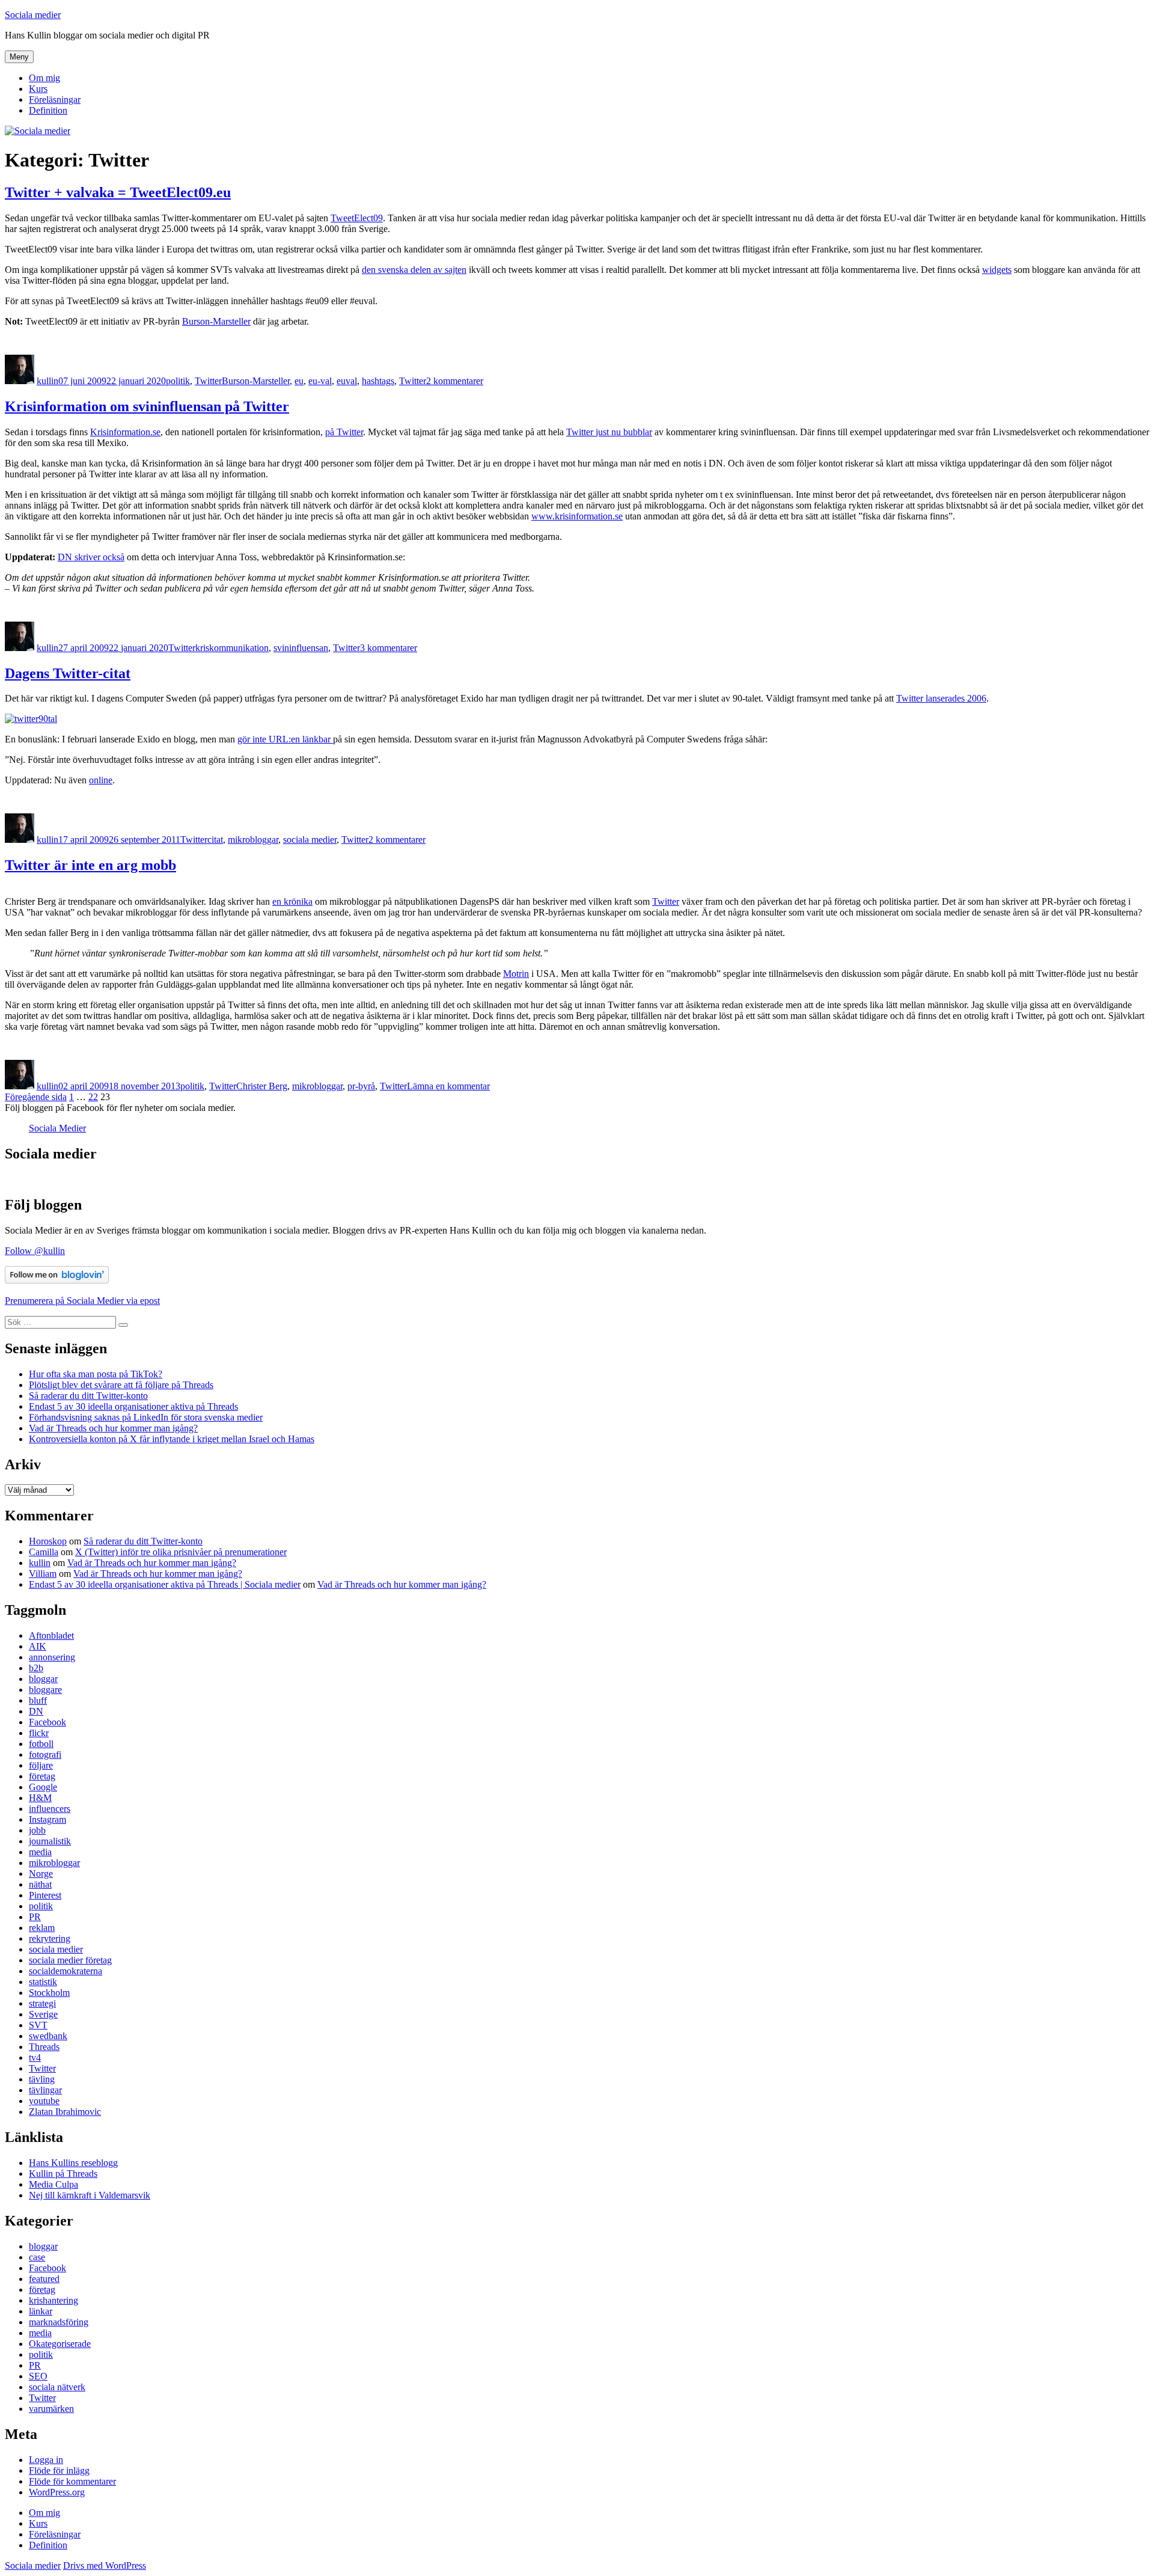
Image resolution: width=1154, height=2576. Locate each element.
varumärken (51, 2409)
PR (35, 1917)
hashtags (378, 381)
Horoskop (48, 1541)
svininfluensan (301, 648)
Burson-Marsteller (216, 321)
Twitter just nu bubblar (609, 432)
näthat (40, 1884)
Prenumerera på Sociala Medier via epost (82, 1301)
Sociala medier (33, 15)
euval (347, 381)
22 (93, 1097)
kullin (47, 381)
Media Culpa (53, 2184)
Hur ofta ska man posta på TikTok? (96, 1374)
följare (41, 1765)
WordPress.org (57, 2492)
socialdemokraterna (66, 1971)
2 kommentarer (455, 381)
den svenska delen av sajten (414, 270)
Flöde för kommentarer (72, 2481)
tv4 (35, 2057)
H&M (40, 1798)
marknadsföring (59, 2322)
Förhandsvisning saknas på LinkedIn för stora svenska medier (146, 1417)
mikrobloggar (253, 840)
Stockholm (49, 1993)
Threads (44, 2047)
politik (178, 381)
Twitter (208, 381)
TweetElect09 (357, 218)
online (101, 780)
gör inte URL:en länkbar (285, 739)
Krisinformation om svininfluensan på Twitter (147, 406)
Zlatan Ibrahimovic (65, 2112)
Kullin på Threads (63, 2174)
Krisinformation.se (125, 432)
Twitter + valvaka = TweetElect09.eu (118, 192)
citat (215, 840)
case (37, 2257)
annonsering (52, 1657)
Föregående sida (36, 1097)
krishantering (53, 2300)
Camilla (44, 1552)
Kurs (38, 89)
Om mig (44, 78)
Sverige (43, 2014)
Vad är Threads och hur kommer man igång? (113, 1428)
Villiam (43, 1574)
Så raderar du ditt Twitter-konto (88, 1396)
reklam (42, 1928)
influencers (50, 1809)
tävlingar (45, 2090)
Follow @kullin (35, 1251)
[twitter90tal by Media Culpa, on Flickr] (31, 719)
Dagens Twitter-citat (68, 673)
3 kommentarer (389, 648)
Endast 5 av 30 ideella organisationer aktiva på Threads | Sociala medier (165, 1584)
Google (43, 1787)
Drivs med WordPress (105, 2565)
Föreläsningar (55, 99)
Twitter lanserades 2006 (941, 698)
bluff (38, 1700)
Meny (19, 57)
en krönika (292, 901)
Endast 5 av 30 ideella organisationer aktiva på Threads (133, 1406)
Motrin (516, 974)
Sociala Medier (57, 1128)
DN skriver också (91, 557)
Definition (48, 110)
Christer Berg (262, 1086)
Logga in (46, 2460)
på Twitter (344, 432)
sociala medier (310, 840)
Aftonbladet (51, 1635)
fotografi (45, 1755)
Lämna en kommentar (448, 1086)
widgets (997, 270)
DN (36, 1711)
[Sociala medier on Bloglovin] (57, 1280)
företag (42, 1776)
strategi (42, 2003)
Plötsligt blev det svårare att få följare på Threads (121, 1385)
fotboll (41, 1744)
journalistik (50, 1841)
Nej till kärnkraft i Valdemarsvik (90, 2195)
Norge (41, 1874)
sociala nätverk (57, 2387)
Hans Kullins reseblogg (73, 2163)
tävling (42, 2079)
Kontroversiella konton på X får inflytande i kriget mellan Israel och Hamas (172, 1439)
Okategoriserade (60, 2344)
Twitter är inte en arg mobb (90, 865)
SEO (38, 2376)
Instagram (47, 1819)
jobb (37, 1830)
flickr (39, 1733)
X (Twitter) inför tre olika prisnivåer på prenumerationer (181, 1552)
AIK (38, 1646)
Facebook (47, 1722)
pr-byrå (361, 1086)
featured (44, 2279)
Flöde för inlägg (59, 2470)
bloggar (43, 1679)
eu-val (320, 381)
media (40, 1852)
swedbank (48, 2036)
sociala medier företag (70, 1960)
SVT (38, 2025)
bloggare (45, 1690)
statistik (43, 1982)
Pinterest (45, 1895)
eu (299, 381)
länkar (41, 2311)
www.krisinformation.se (577, 516)
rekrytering (50, 1938)
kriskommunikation (232, 648)
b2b (36, 1668)
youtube (44, 2101)
